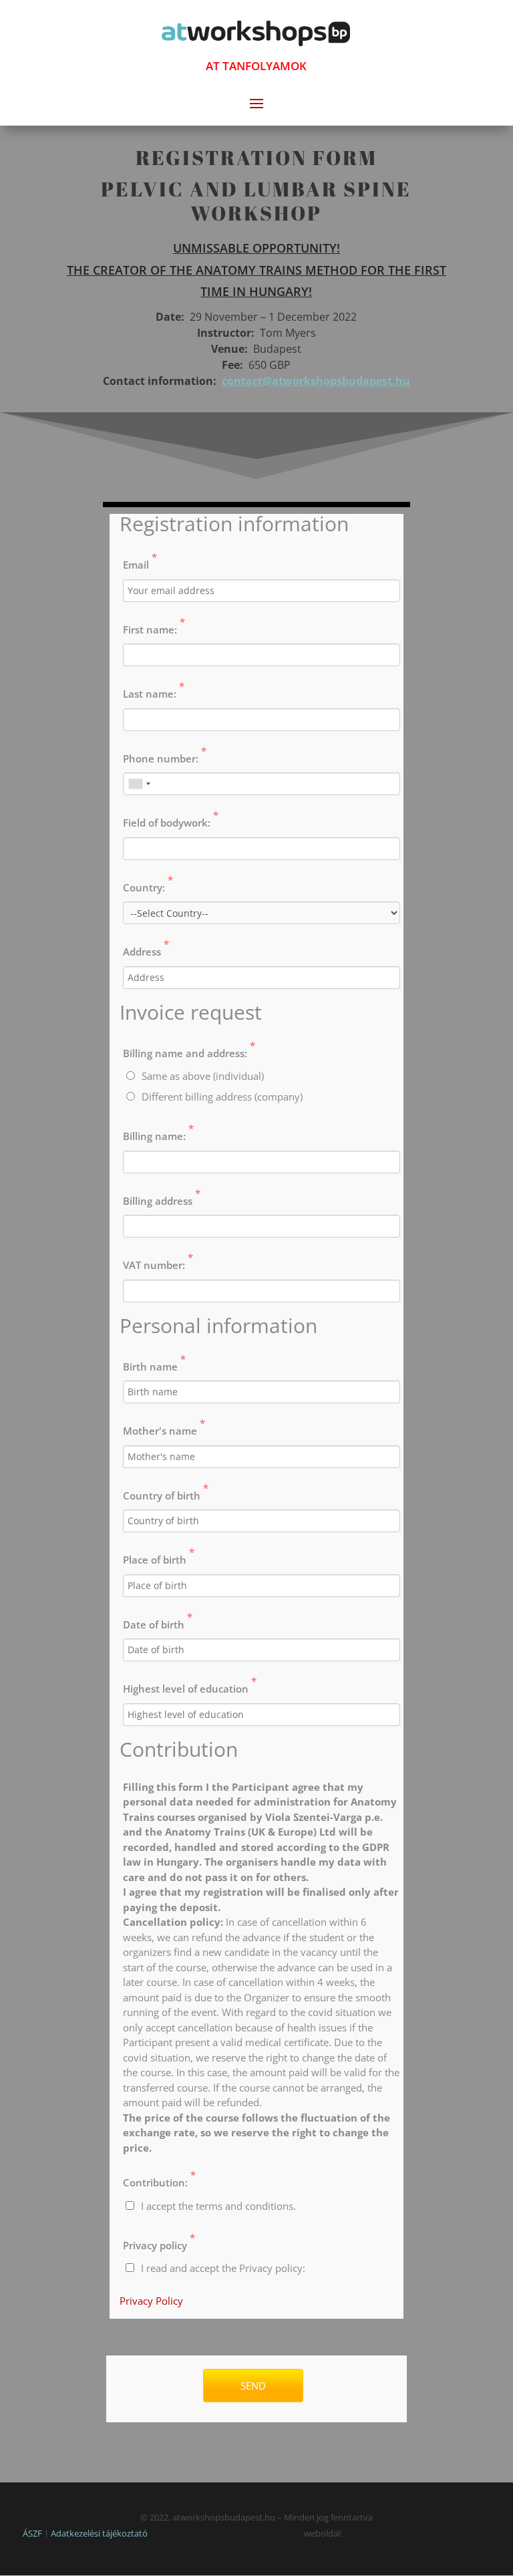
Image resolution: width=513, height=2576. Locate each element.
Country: (148, 883)
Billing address (162, 1197)
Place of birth (159, 1556)
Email (140, 561)
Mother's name (164, 1427)
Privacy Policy (151, 2301)
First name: (154, 625)
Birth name (154, 1363)
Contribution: (159, 2178)
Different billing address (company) (222, 1097)
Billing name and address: (189, 1049)
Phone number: (165, 754)
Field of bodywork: (171, 819)
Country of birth (166, 1491)
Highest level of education (190, 1685)
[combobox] (139, 784)
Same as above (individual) (203, 1076)
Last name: (154, 690)
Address (146, 948)
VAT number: (158, 1261)
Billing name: (158, 1132)
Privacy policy (159, 2241)
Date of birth (158, 1620)
